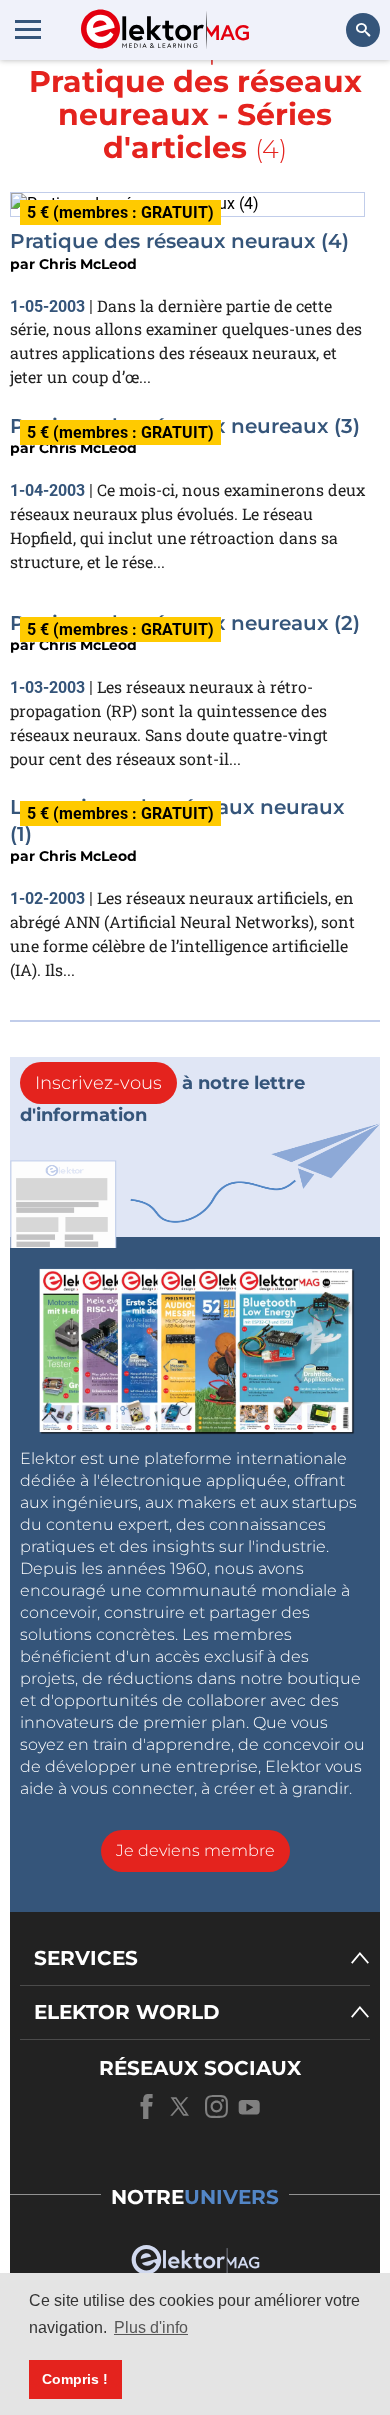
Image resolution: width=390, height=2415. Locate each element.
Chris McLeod (88, 264)
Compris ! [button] (75, 2379)
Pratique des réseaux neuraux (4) (179, 241)
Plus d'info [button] (151, 2327)
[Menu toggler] (28, 29)
